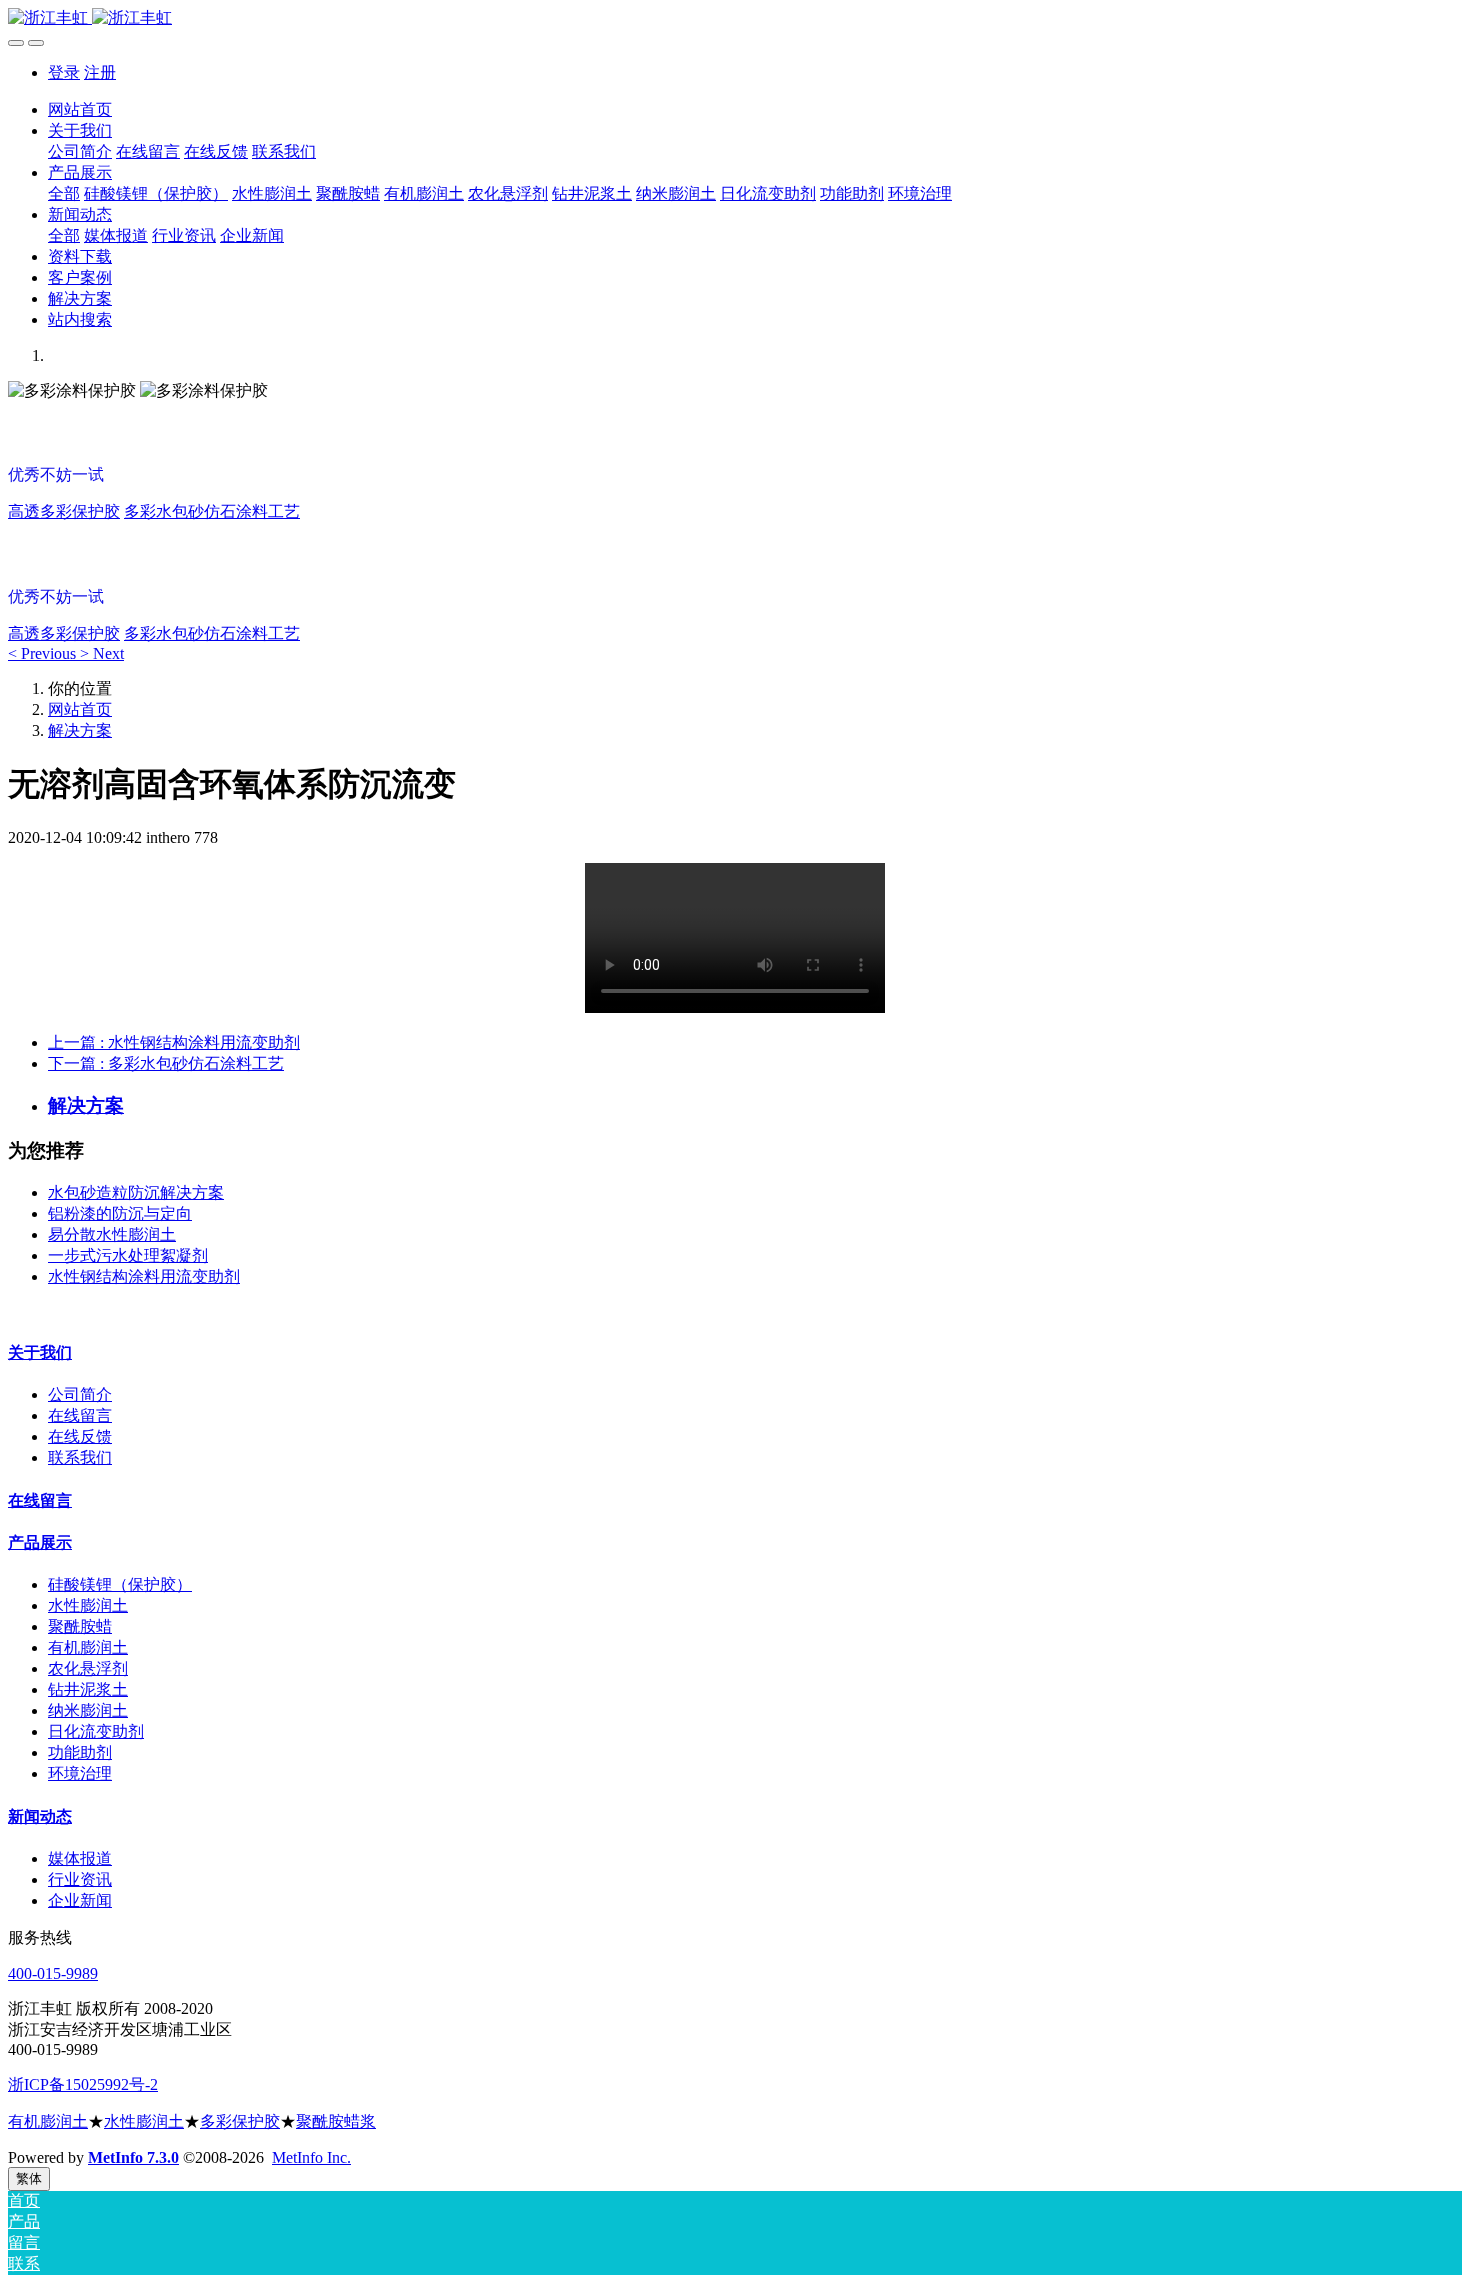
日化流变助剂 (96, 1731)
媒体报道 (80, 1858)
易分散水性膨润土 (112, 1234)
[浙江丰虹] (735, 18)
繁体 (29, 2178)
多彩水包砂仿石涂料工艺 (212, 511)
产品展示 (40, 1542)
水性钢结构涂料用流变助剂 (144, 1276)
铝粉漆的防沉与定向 (120, 1213)
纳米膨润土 (88, 1710)
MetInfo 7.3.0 (133, 2157)
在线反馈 (80, 1436)
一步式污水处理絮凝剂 (128, 1255)
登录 (64, 72)
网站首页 (80, 109)
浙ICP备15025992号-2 (83, 2084)
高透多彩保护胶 (64, 511)
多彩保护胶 (240, 2121)
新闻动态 (40, 1816)
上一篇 (174, 1042)
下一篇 (166, 1063)
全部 (64, 193)
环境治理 (80, 1773)
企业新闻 (80, 1900)
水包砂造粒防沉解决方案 (136, 1192)
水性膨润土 (88, 1605)
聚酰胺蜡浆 (336, 2121)
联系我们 (80, 1457)
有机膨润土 (88, 1647)
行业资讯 (80, 1879)
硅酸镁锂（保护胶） (120, 1584)
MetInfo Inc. (311, 2157)
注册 (100, 72)
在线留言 (80, 1415)
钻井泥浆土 (88, 1689)
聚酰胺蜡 (80, 1626)
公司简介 (80, 1394)
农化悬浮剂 (88, 1668)
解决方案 (80, 730)
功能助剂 (80, 1752)
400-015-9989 (53, 1973)
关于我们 (40, 1352)
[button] (44, 653)
